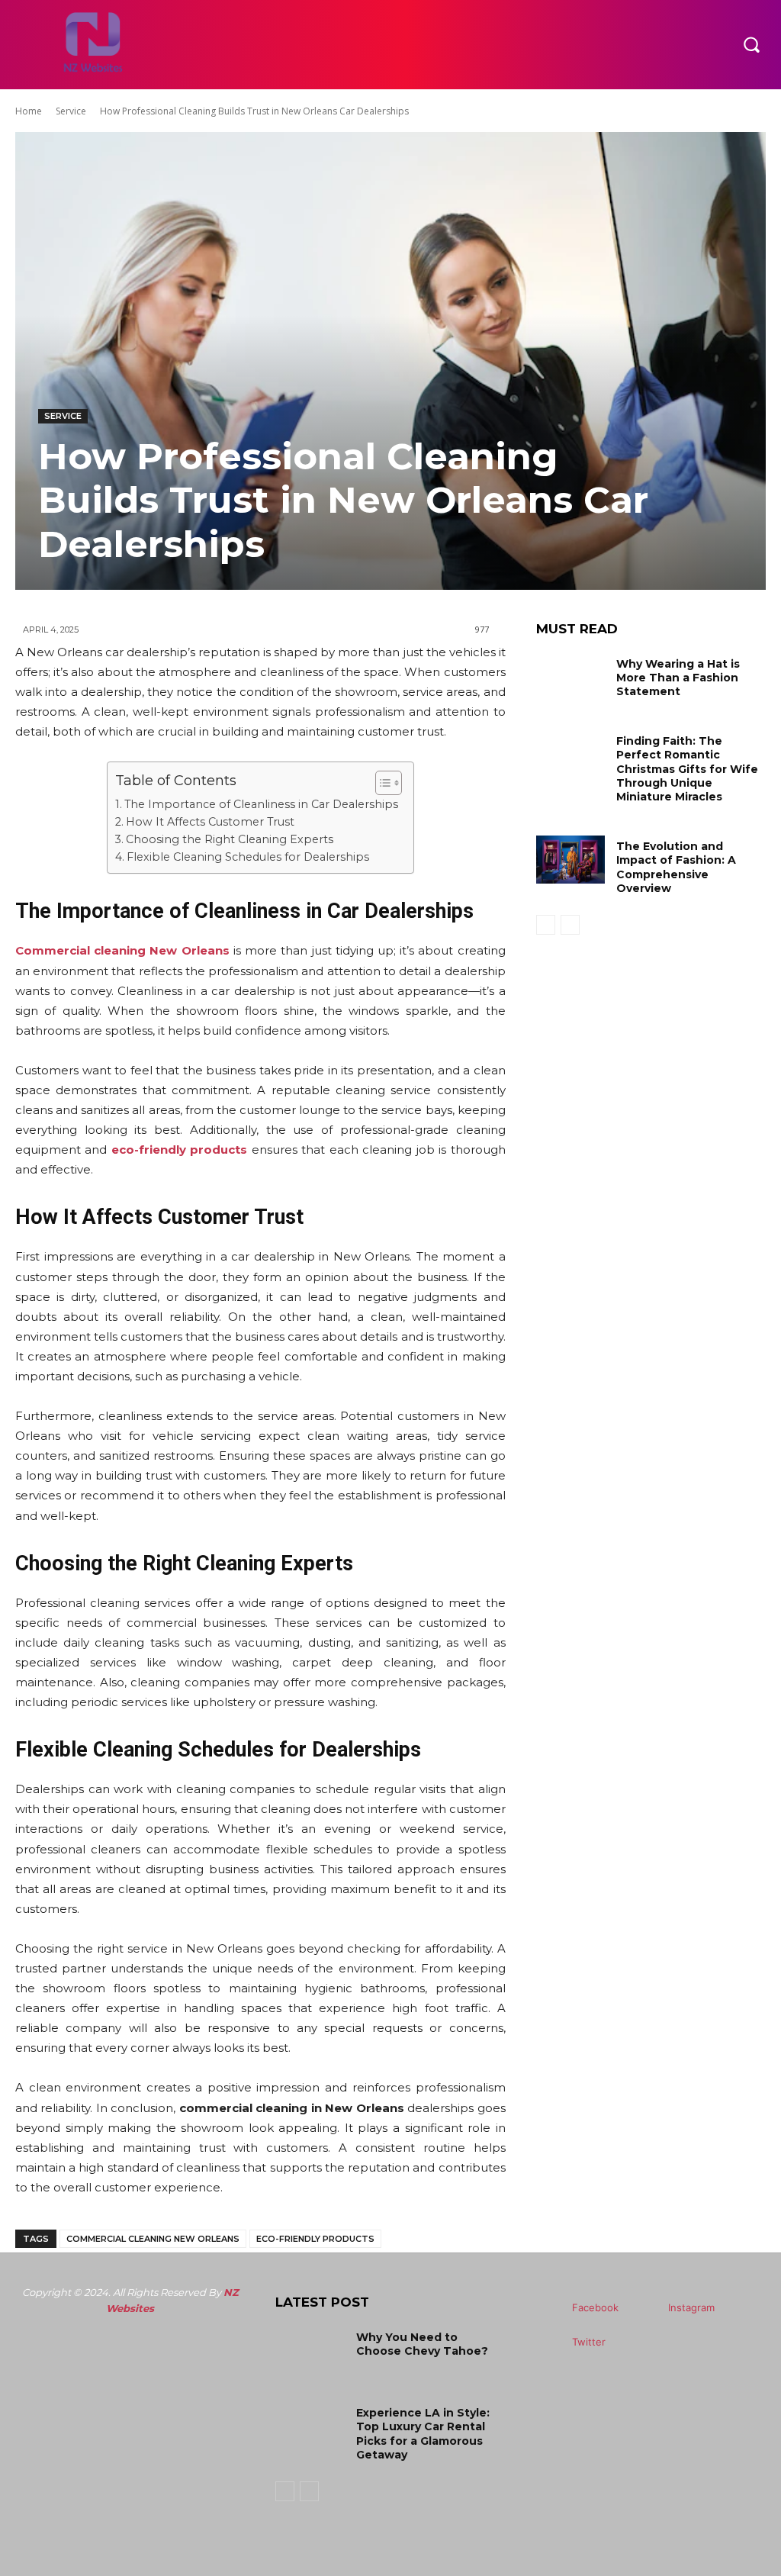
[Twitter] (550, 2342)
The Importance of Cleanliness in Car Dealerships (261, 804)
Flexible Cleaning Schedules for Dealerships (248, 857)
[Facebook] (550, 2308)
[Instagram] (646, 2308)
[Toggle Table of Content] (381, 783)
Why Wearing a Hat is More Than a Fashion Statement (678, 678)
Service (71, 111)
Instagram (691, 2307)
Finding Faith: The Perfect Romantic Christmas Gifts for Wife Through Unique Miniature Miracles (687, 769)
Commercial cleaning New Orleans (153, 2239)
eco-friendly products (179, 1150)
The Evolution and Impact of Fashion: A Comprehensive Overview (676, 867)
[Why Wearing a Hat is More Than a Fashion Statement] (570, 677)
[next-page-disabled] (570, 925)
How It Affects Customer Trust (210, 822)
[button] (751, 44)
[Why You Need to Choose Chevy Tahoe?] (310, 2351)
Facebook (595, 2307)
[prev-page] (546, 925)
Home (29, 111)
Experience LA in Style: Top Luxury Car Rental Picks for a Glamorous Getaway (423, 2434)
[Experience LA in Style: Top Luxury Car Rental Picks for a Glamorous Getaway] (310, 2426)
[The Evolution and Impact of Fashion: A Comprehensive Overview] (570, 860)
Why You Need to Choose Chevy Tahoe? (422, 2344)
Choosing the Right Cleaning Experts (230, 839)
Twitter (589, 2342)
